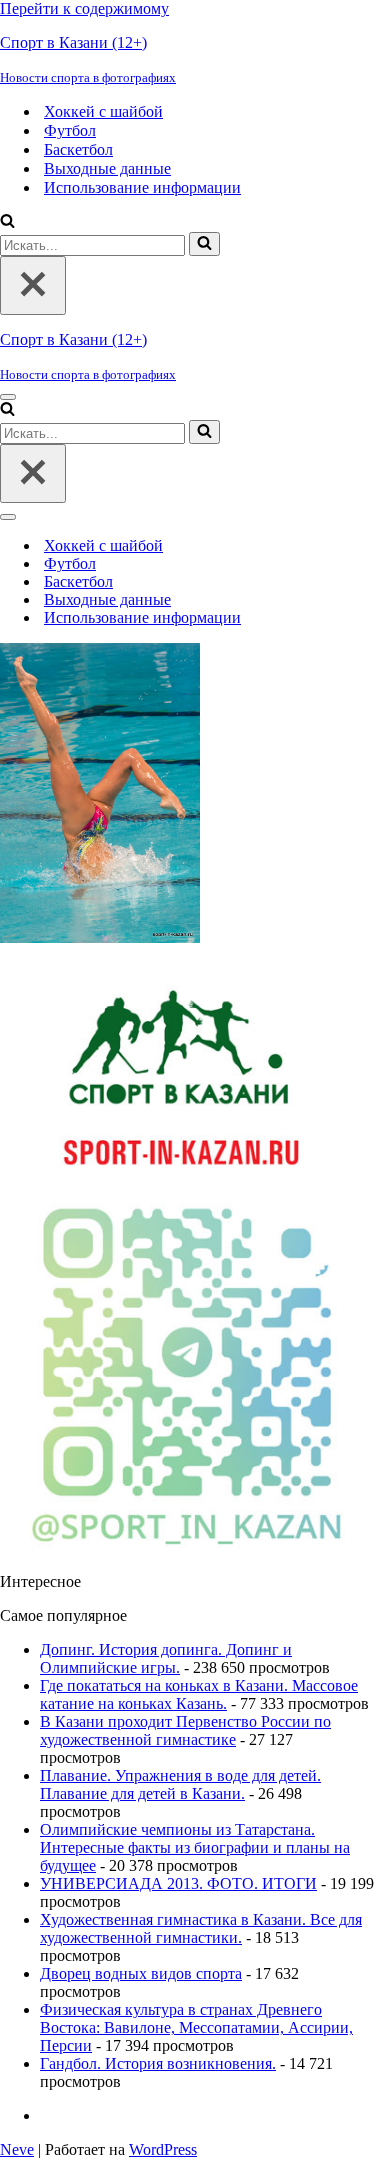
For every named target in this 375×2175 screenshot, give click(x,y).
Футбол (70, 130)
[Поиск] (7, 222)
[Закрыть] (33, 285)
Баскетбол (78, 149)
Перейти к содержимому (84, 8)
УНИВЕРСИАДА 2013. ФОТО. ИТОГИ (178, 1883)
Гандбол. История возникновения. (158, 2063)
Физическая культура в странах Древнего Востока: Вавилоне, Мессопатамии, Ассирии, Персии (196, 2027)
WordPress (163, 2149)
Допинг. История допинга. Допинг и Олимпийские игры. (166, 1658)
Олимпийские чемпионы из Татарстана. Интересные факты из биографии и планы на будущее (195, 1847)
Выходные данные (107, 168)
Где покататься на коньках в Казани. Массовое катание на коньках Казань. (199, 1694)
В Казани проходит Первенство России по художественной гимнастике (185, 1730)
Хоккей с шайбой (103, 111)
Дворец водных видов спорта (141, 1973)
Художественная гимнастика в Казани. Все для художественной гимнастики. (201, 1928)
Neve (17, 2149)
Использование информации (142, 187)
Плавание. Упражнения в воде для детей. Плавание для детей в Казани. (180, 1784)
